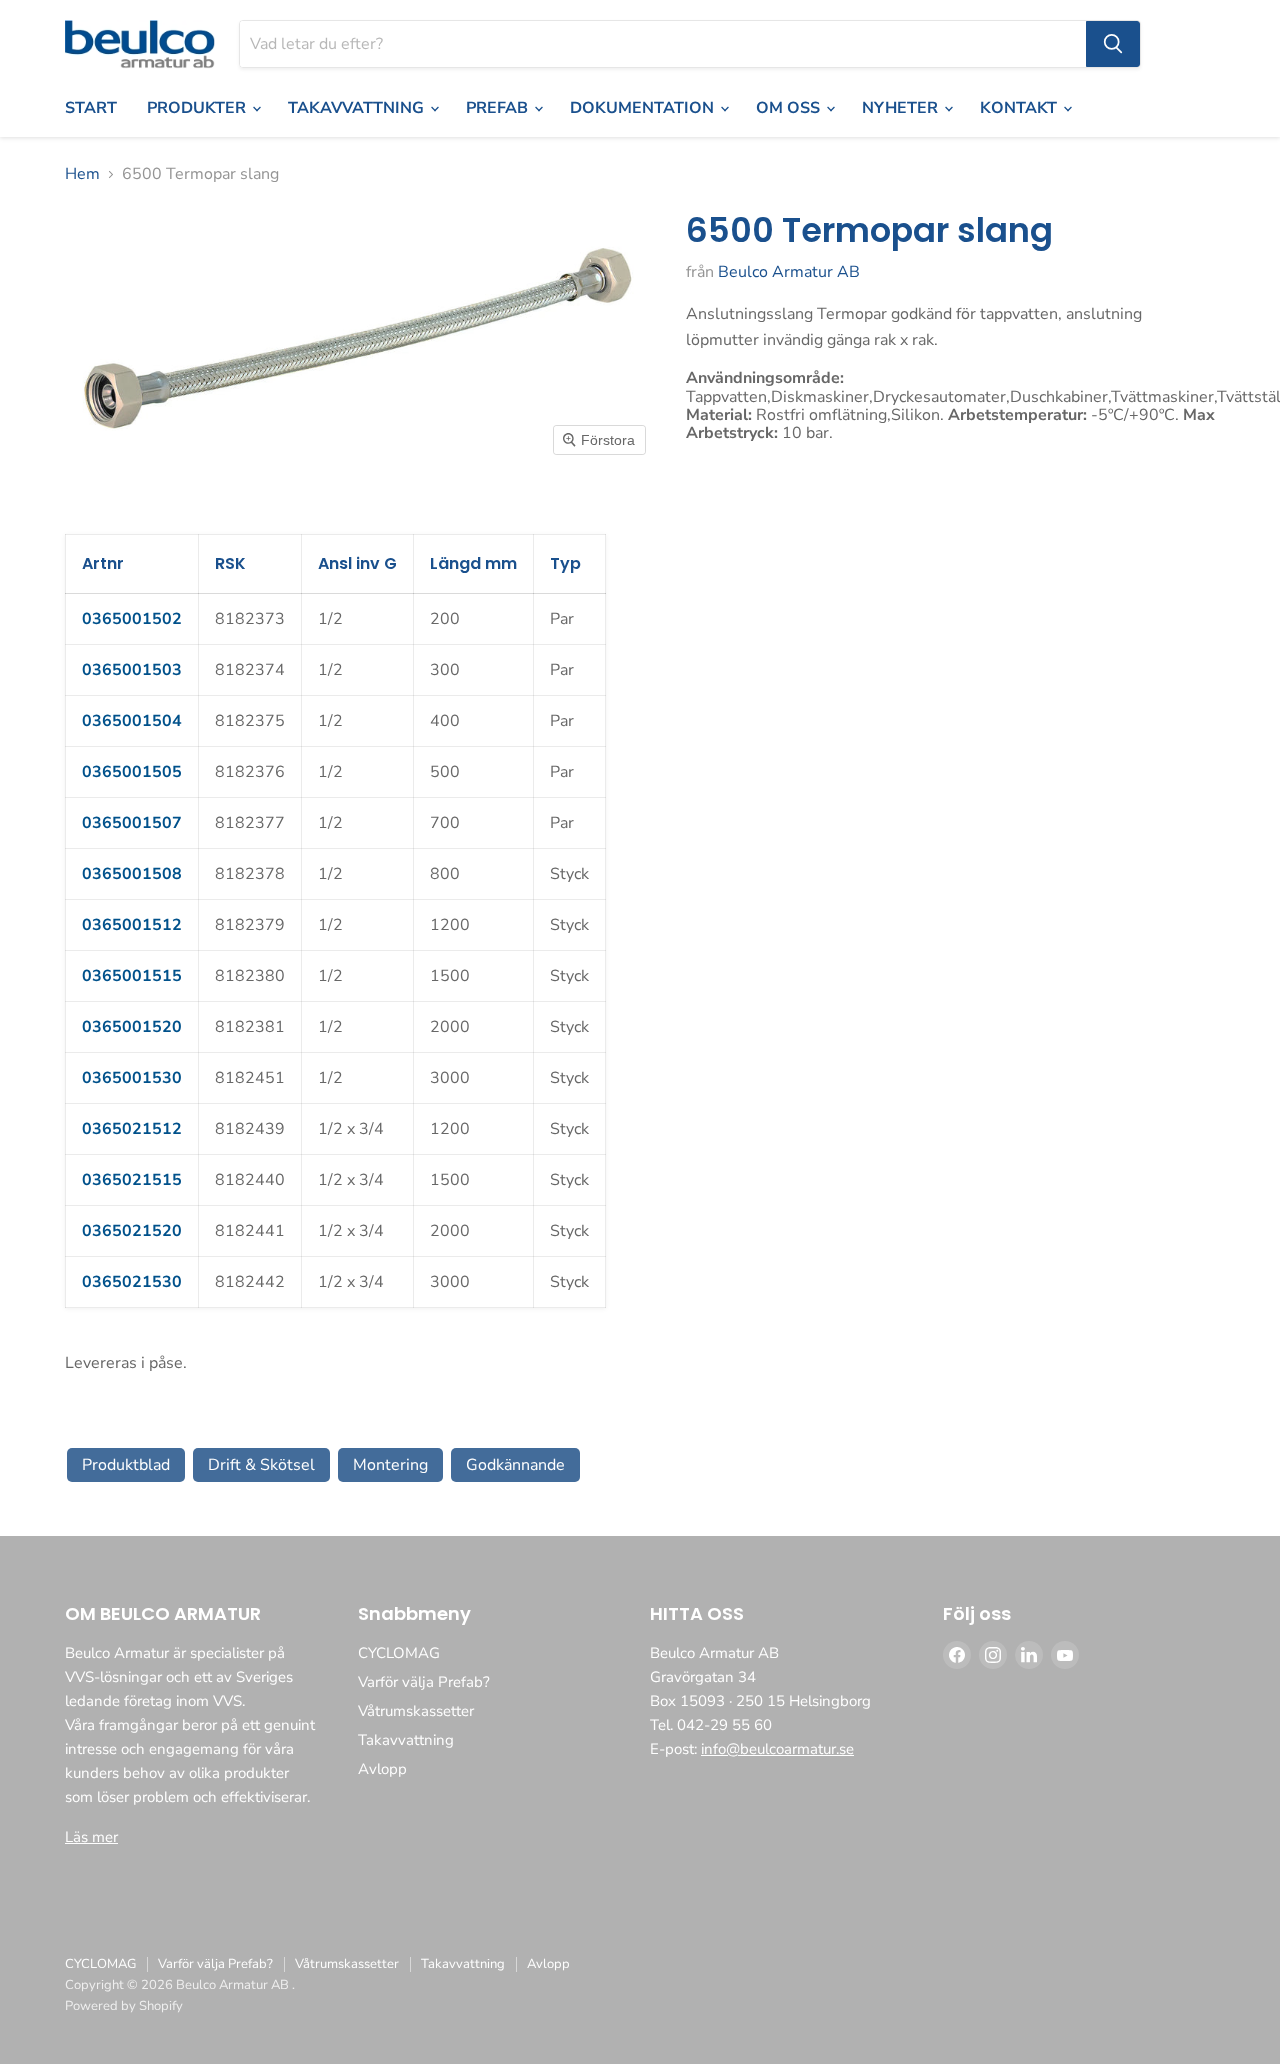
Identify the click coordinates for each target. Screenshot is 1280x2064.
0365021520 (132, 1231)
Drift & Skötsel (261, 1465)
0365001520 (132, 1027)
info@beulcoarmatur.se (777, 1749)
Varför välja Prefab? (424, 1682)
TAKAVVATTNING (358, 108)
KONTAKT (1020, 108)
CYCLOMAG (399, 1653)
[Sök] (1113, 44)
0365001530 (132, 1078)
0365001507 (132, 823)
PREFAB (499, 108)
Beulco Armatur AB (789, 272)
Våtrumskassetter (416, 1711)
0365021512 (132, 1129)
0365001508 (132, 874)
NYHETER (902, 108)
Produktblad (126, 1465)
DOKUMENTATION (644, 108)
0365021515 (132, 1180)
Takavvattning (406, 1740)
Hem (82, 174)
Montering (390, 1465)
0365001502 (132, 619)
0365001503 (132, 670)
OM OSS (790, 108)
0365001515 (132, 976)
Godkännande (515, 1465)
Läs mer (91, 1837)
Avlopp (382, 1769)
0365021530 (132, 1282)
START (91, 108)
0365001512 (132, 925)
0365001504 (132, 721)
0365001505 (132, 772)
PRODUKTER (198, 108)
